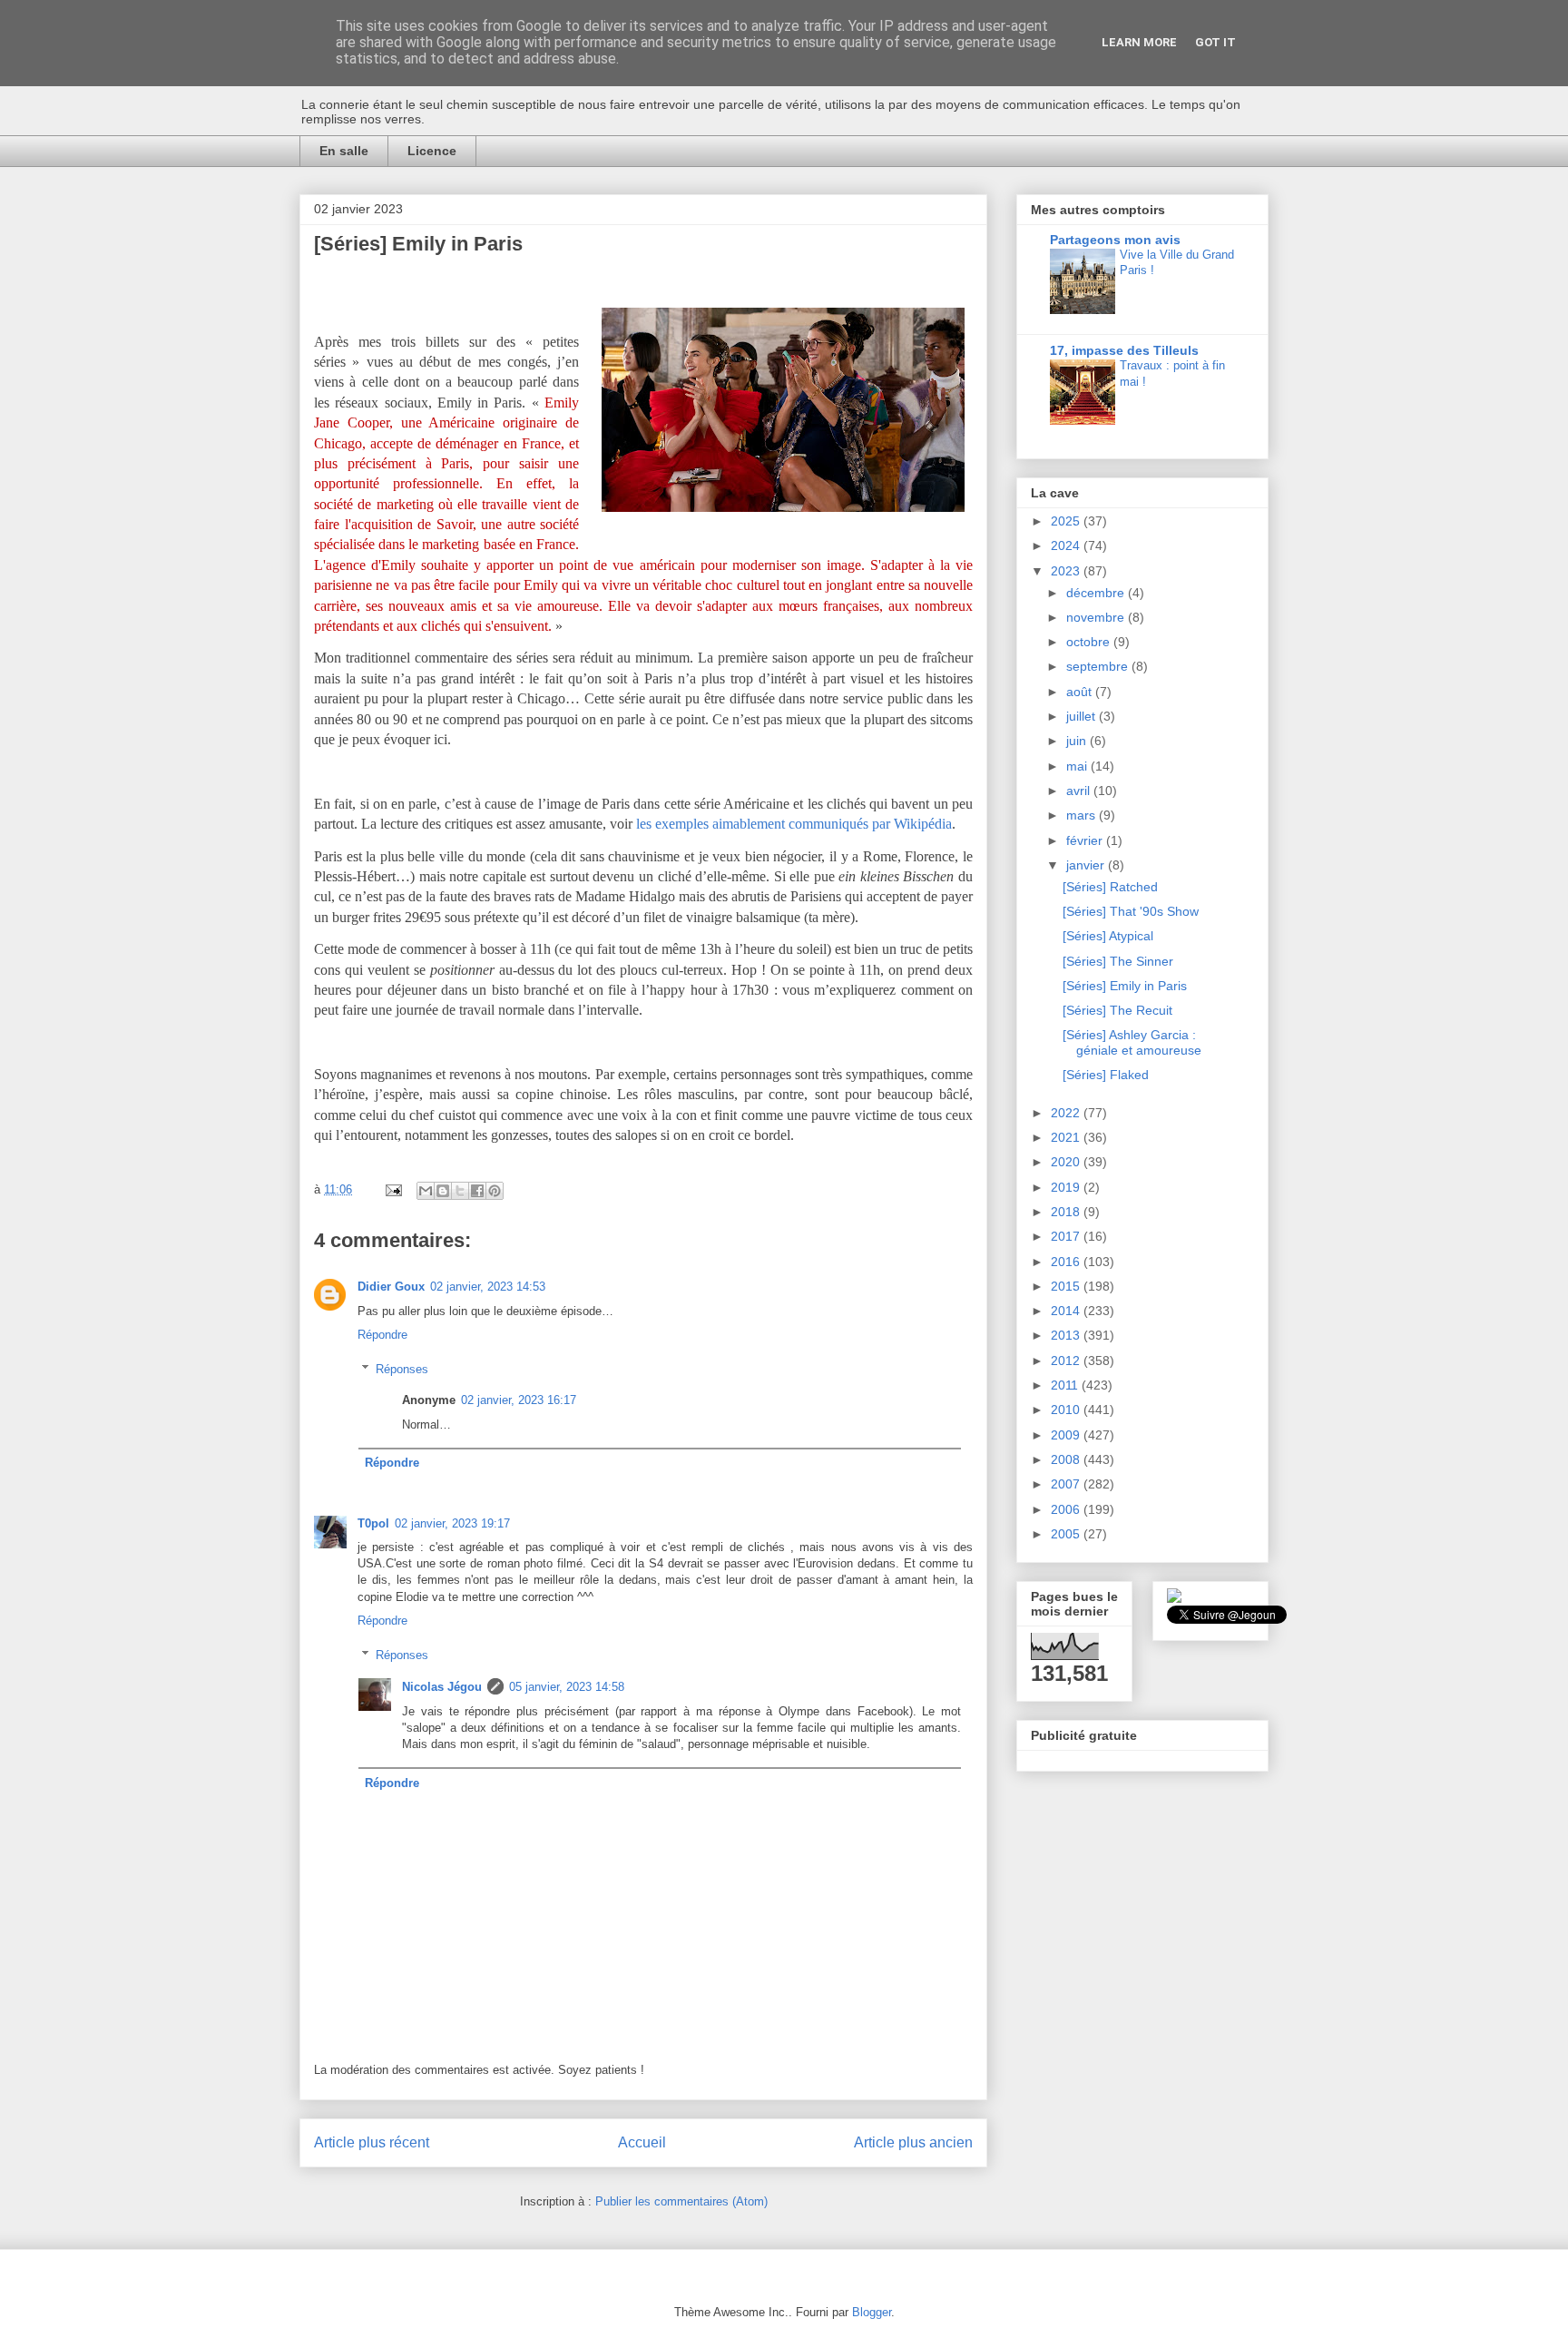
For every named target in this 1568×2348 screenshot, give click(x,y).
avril (1080, 791)
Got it (1215, 42)
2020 (1067, 1162)
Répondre (382, 1335)
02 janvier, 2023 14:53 (488, 1287)
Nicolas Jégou (442, 1687)
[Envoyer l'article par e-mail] (392, 1189)
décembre (1097, 593)
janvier (1087, 865)
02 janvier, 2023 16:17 (519, 1400)
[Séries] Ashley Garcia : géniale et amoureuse (1132, 1042)
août (1081, 692)
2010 (1067, 1410)
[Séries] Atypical (1108, 936)
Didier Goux (391, 1287)
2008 (1067, 1459)
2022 (1067, 1113)
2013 (1067, 1335)
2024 (1067, 545)
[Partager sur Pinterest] (495, 1191)
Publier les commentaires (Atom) (681, 2201)
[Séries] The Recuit (1117, 1010)
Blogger (872, 2312)
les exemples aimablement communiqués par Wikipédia (794, 824)
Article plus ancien (913, 2142)
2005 (1067, 1534)
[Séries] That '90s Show (1131, 911)
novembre (1097, 617)
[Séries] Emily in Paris (1125, 986)
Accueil (642, 2142)
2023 (1067, 571)
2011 (1066, 1385)
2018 (1067, 1212)
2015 (1067, 1286)
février (1086, 840)
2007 (1067, 1484)
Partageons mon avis (1115, 240)
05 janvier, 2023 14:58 (567, 1687)
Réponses (402, 1369)
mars (1083, 815)
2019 (1067, 1187)
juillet (1083, 716)
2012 (1067, 1361)
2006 (1067, 1509)
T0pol (373, 1523)
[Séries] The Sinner (1118, 961)
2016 (1067, 1262)
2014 (1067, 1311)
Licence (432, 151)
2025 (1067, 521)
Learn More (1139, 42)
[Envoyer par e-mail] (426, 1191)
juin (1078, 741)
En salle (344, 151)
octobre (1090, 642)
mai (1078, 766)
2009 (1067, 1435)
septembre (1099, 666)
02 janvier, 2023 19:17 (452, 1523)
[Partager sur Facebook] (477, 1191)
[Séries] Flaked (1106, 1075)
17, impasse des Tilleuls (1124, 350)
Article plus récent (372, 2142)
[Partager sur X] (460, 1191)
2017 (1067, 1236)
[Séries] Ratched (1110, 887)
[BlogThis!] (443, 1191)
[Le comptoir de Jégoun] (1174, 1598)
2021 (1067, 1137)
